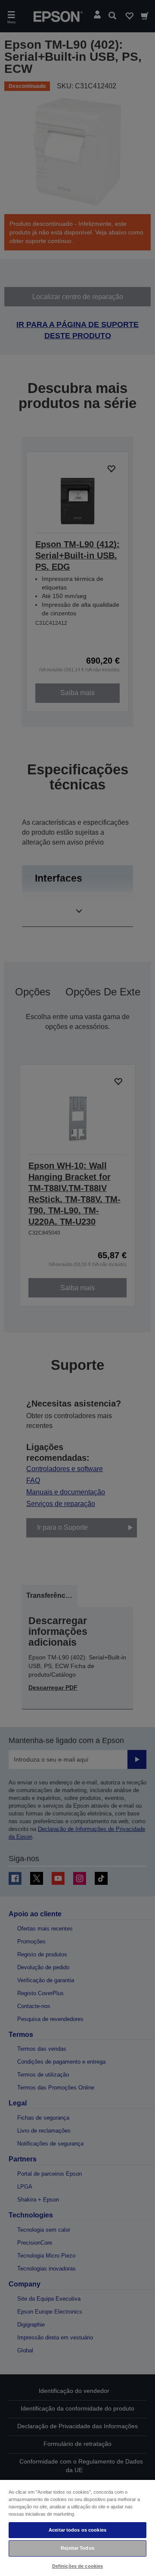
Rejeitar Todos (77, 2548)
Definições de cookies (77, 2566)
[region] (77, 2528)
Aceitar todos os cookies (77, 2530)
